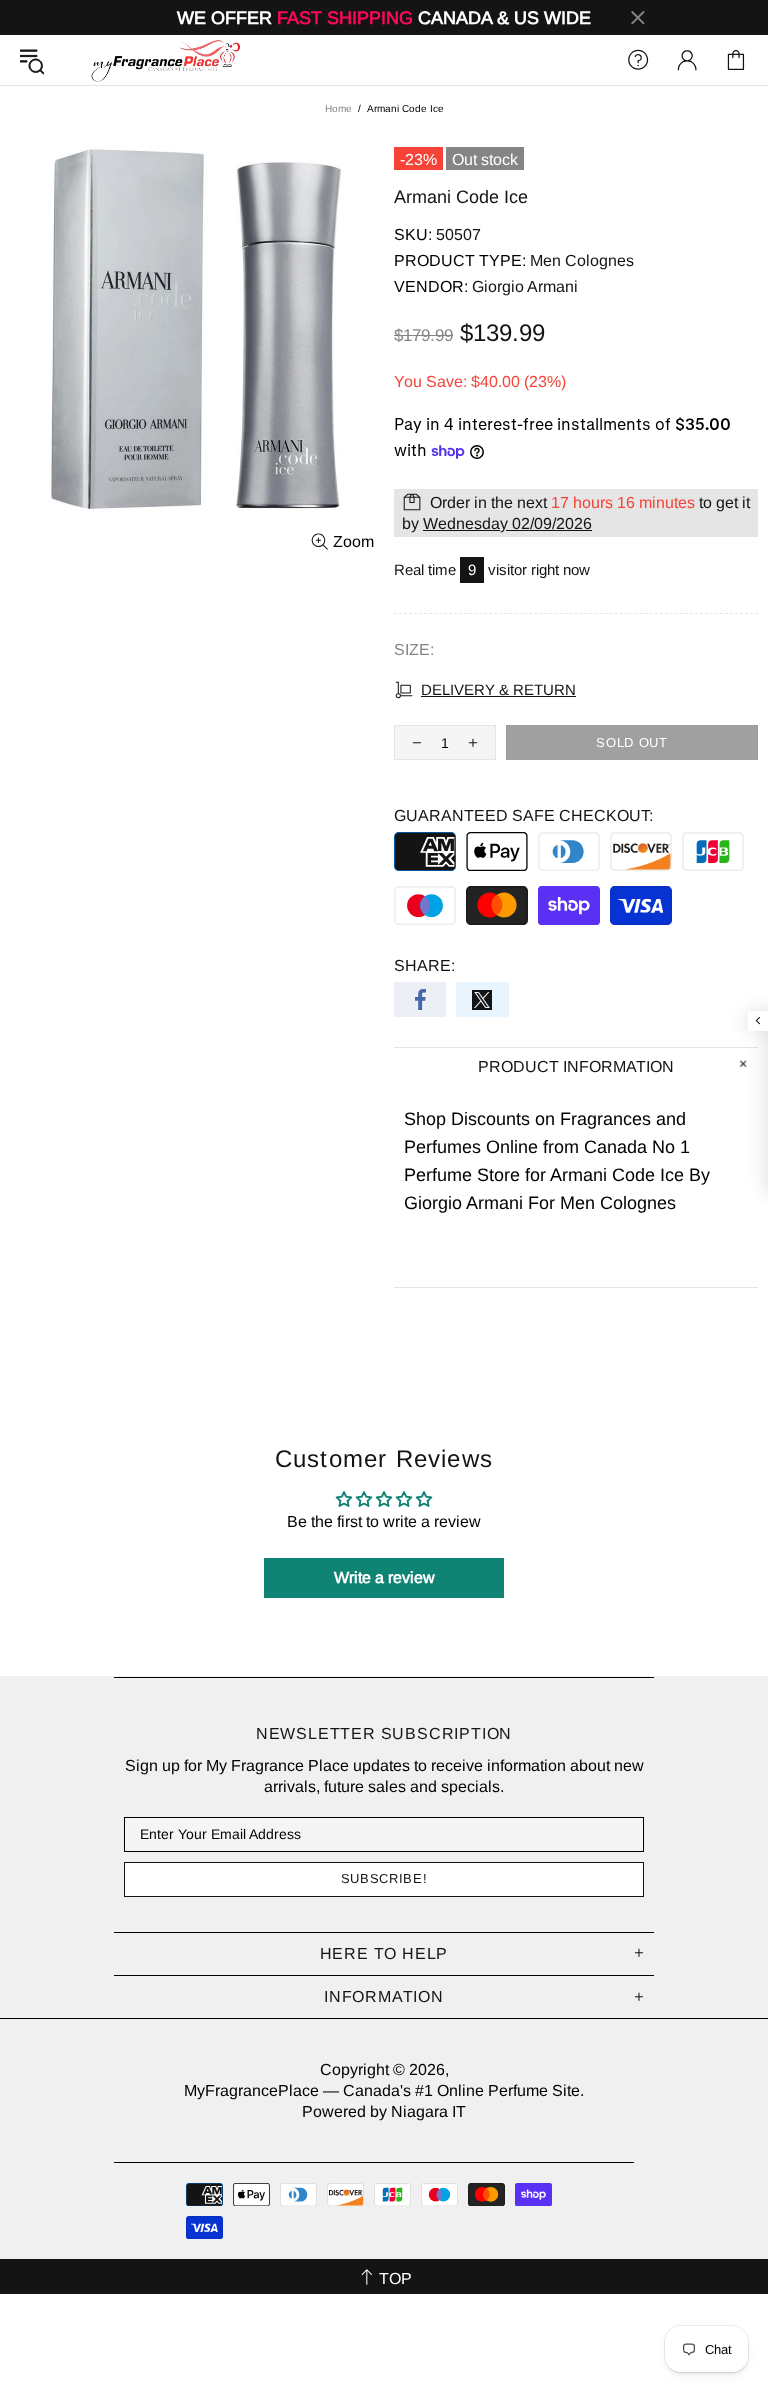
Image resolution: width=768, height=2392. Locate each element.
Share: (424, 965)
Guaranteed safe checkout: (523, 815)
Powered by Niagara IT (384, 2111)
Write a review (384, 1577)
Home (338, 108)
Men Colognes (582, 260)
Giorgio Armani (525, 286)
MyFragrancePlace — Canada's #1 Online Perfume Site (165, 60)
